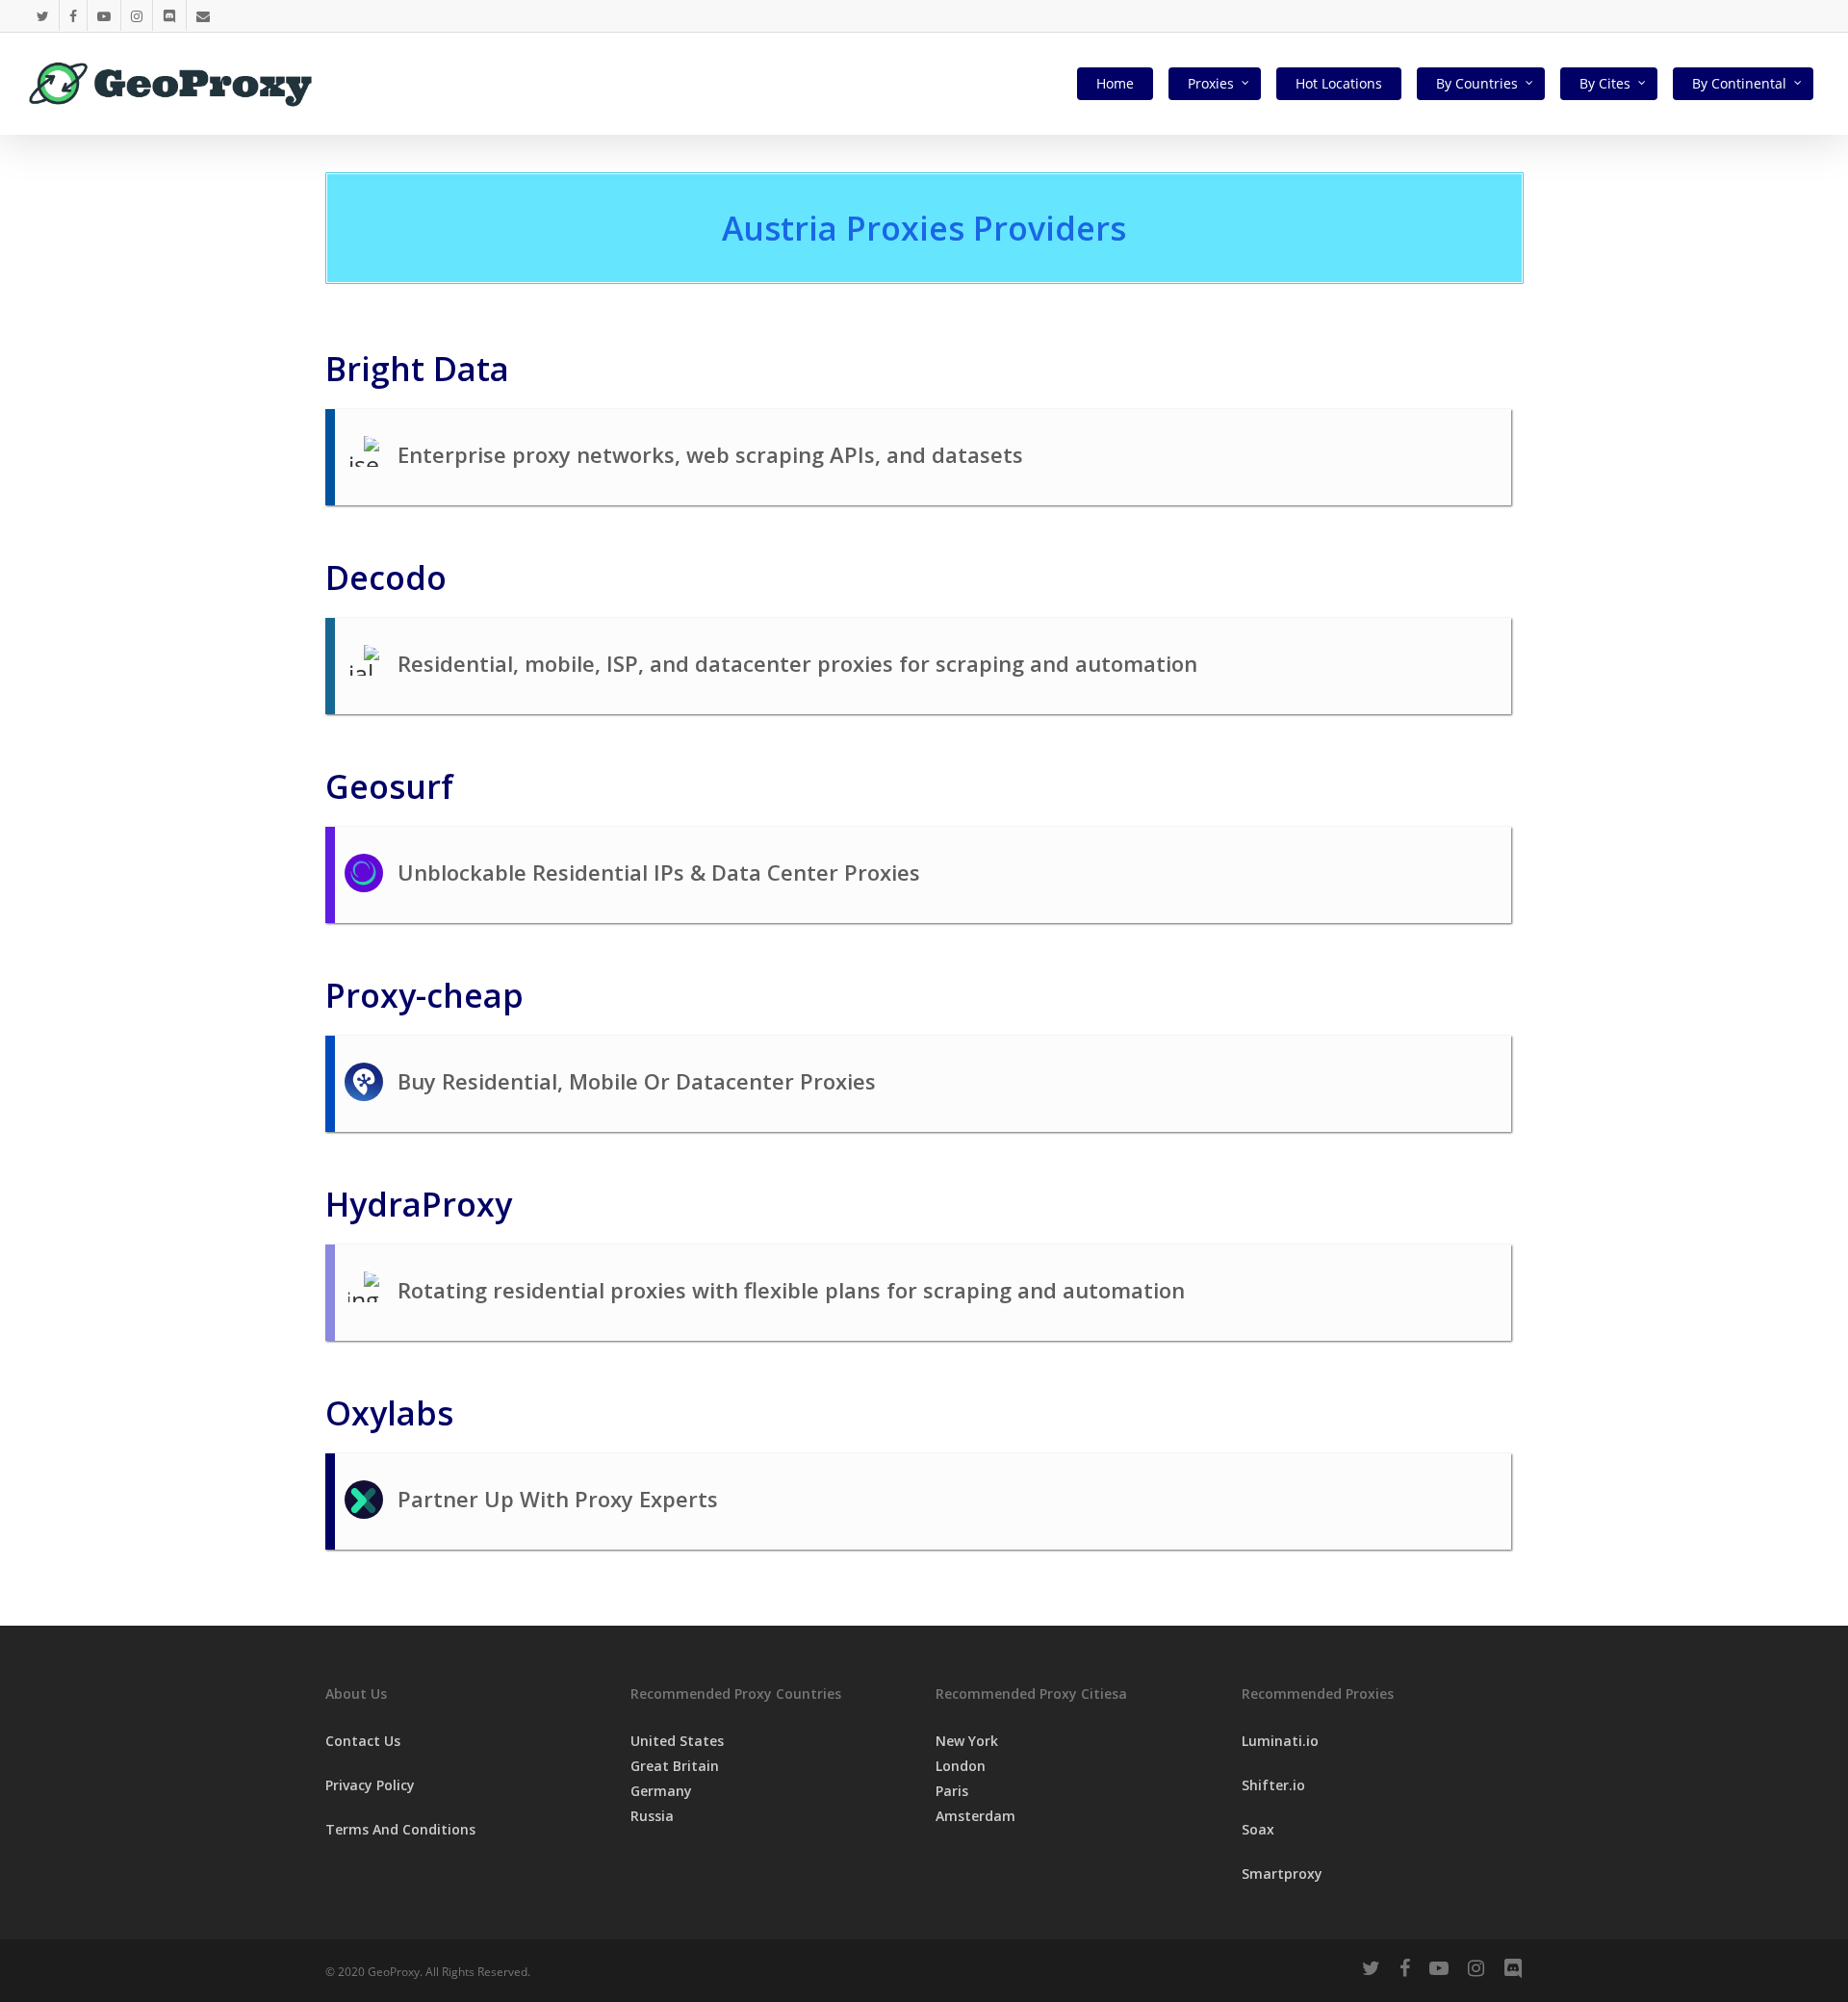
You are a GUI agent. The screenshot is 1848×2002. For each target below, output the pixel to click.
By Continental (1739, 83)
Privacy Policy (370, 1785)
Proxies (1211, 83)
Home (1115, 83)
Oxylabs (389, 1413)
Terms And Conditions (400, 1829)
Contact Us (363, 1741)
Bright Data (417, 369)
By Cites (1605, 83)
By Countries (1477, 83)
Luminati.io (1280, 1741)
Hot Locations (1339, 83)
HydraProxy (419, 1204)
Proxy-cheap (424, 995)
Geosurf (389, 786)
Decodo (386, 577)
